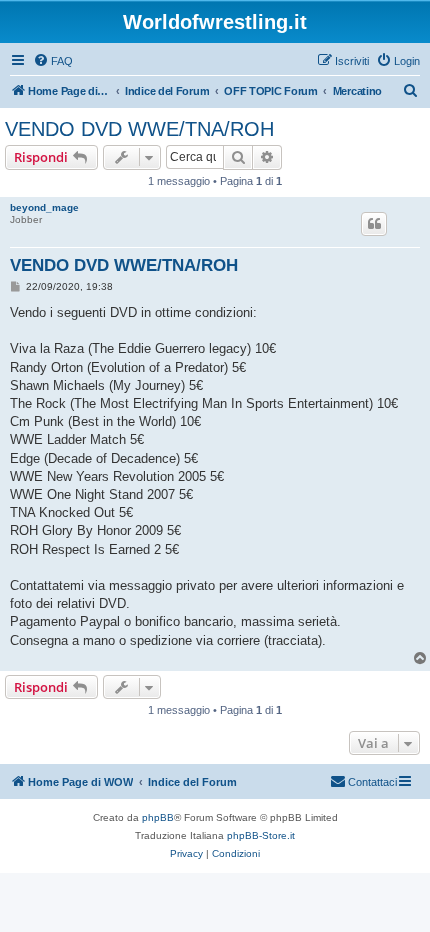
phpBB (158, 817)
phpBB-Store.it (261, 835)
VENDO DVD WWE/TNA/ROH (139, 129)
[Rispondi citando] (374, 224)
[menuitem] (53, 61)
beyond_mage (44, 207)
